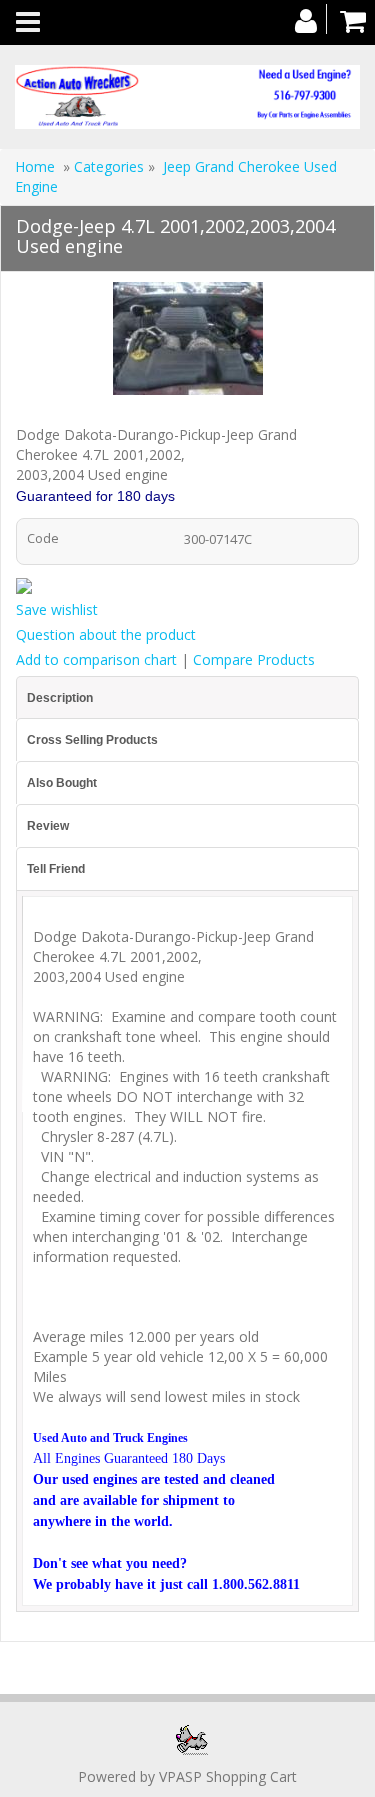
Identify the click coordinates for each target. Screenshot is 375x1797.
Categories (111, 166)
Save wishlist (57, 609)
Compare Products (254, 659)
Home (35, 166)
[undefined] (188, 342)
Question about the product (106, 634)
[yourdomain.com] (187, 97)
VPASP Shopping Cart (228, 1776)
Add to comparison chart (96, 659)
